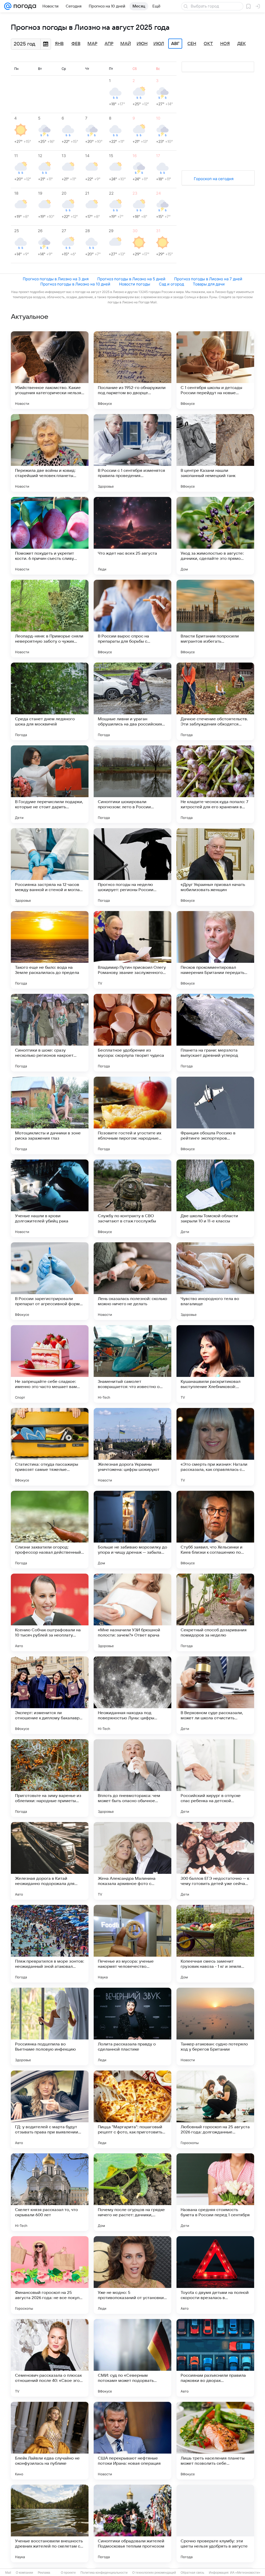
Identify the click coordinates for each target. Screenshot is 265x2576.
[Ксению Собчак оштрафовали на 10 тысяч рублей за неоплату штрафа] (50, 1612)
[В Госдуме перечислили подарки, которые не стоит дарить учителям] (50, 784)
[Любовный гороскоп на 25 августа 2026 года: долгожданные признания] (215, 2109)
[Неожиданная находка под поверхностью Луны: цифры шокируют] (132, 1695)
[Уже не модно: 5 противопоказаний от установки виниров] (132, 2275)
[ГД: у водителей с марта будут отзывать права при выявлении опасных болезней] (50, 2109)
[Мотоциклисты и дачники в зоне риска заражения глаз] (50, 1115)
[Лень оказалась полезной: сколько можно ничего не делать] (132, 1281)
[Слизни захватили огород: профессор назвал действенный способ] (50, 1530)
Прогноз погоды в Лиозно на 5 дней (131, 279)
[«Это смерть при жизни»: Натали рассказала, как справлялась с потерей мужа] (215, 1447)
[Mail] (8, 6)
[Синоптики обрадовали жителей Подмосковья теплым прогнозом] (132, 2523)
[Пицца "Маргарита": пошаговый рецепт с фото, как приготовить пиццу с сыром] (132, 2109)
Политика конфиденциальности (104, 2573)
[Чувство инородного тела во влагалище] (215, 1281)
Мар (92, 44)
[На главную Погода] (24, 6)
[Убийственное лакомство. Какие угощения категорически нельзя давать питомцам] (50, 370)
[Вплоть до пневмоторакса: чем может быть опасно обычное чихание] (132, 1778)
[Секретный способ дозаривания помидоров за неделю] (215, 1612)
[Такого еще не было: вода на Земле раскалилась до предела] (50, 950)
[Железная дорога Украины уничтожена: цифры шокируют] (132, 1447)
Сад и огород (171, 284)
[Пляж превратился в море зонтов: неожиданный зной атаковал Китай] (50, 1944)
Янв (59, 44)
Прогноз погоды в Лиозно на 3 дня (56, 279)
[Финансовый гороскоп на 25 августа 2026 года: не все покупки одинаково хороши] (50, 2275)
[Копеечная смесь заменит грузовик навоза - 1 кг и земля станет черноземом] (215, 1944)
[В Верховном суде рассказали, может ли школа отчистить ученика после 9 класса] (215, 1695)
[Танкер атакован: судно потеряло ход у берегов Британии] (215, 2027)
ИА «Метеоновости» (245, 2573)
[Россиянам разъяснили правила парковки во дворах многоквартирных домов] (215, 2358)
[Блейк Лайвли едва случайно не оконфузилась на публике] (50, 2441)
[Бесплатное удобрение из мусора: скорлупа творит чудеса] (132, 1033)
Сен (192, 44)
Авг (175, 44)
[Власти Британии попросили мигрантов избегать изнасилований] (215, 619)
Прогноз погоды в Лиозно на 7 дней (208, 279)
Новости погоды (135, 284)
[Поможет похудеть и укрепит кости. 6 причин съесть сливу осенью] (50, 536)
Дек (242, 44)
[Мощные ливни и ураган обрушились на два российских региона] (132, 701)
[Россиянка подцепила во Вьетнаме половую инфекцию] (50, 2027)
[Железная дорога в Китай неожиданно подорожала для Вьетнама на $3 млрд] (50, 1861)
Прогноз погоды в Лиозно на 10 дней (75, 284)
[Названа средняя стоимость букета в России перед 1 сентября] (215, 2192)
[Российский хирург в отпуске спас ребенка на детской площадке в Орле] (215, 1778)
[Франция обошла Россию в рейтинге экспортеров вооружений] (215, 1115)
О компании (24, 2573)
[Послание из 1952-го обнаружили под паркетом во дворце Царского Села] (132, 370)
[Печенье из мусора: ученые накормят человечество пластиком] (132, 1944)
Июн (142, 44)
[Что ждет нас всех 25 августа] (132, 536)
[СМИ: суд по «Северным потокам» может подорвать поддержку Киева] (132, 2358)
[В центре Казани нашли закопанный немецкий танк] (215, 453)
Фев (76, 44)
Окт (208, 44)
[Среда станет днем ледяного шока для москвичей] (50, 701)
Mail (8, 2573)
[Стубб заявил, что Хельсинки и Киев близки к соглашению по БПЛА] (215, 1530)
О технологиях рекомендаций (154, 2573)
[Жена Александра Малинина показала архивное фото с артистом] (132, 1861)
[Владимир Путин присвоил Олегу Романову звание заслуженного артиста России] (132, 950)
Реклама (44, 2573)
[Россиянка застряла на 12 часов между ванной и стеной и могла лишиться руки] (50, 867)
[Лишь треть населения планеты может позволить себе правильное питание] (215, 2441)
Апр (109, 44)
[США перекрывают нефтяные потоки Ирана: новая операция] (132, 2441)
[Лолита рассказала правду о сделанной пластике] (132, 2027)
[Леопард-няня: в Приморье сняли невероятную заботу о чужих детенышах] (50, 619)
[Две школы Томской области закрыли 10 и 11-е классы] (215, 1198)
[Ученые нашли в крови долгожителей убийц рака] (50, 1198)
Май (126, 44)
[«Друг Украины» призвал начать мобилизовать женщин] (215, 867)
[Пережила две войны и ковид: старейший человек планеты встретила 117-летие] (50, 453)
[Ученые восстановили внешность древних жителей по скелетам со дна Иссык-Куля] (50, 2523)
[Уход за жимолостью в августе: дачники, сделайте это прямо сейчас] (215, 536)
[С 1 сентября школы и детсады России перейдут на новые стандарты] (215, 370)
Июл (159, 44)
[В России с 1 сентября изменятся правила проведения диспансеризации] (132, 453)
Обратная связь (192, 2573)
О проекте (68, 2573)
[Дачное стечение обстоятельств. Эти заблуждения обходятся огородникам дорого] (215, 701)
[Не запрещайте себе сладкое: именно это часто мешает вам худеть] (50, 1364)
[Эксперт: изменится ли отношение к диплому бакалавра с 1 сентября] (50, 1695)
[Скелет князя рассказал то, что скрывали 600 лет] (50, 2192)
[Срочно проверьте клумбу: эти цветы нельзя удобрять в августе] (215, 2523)
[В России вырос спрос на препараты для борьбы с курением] (132, 619)
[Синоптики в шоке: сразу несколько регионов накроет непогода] (50, 1033)
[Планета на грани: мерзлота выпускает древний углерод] (215, 1033)
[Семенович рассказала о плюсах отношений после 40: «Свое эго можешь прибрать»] (50, 2358)
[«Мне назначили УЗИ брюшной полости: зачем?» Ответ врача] (132, 1612)
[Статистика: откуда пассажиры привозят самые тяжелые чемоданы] (50, 1447)
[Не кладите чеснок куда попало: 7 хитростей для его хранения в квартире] (215, 784)
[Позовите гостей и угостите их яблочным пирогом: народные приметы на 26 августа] (132, 1115)
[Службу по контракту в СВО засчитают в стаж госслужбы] (132, 1198)
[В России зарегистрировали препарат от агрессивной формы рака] (50, 1281)
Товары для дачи (209, 284)
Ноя (225, 44)
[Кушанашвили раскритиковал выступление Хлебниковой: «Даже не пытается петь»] (215, 1364)
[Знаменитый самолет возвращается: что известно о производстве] (132, 1364)
